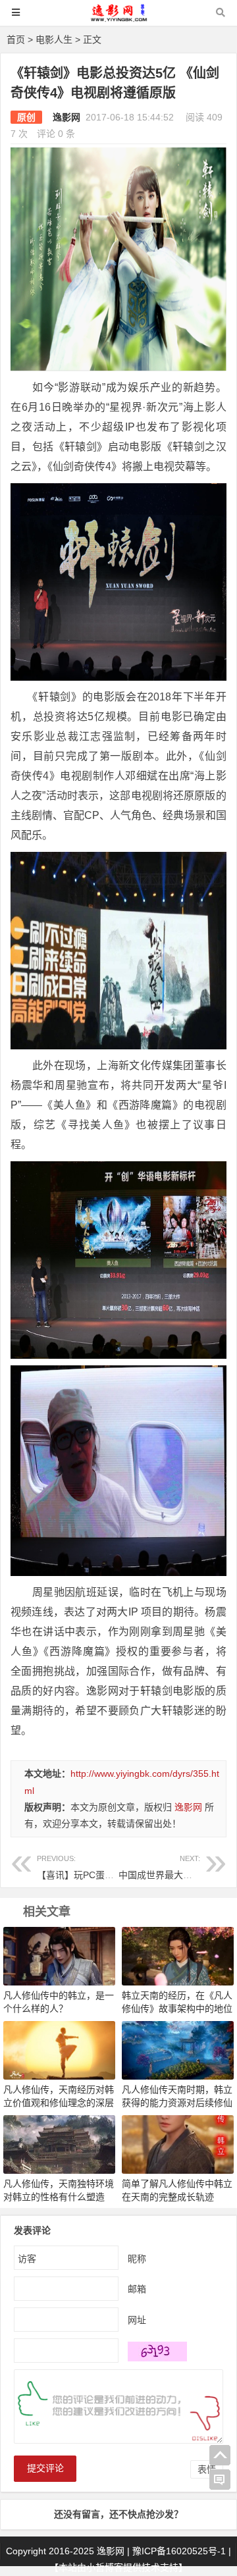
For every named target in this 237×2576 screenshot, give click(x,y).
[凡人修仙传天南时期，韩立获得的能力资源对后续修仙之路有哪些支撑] (178, 2049)
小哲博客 (105, 2567)
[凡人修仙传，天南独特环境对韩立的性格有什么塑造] (59, 2143)
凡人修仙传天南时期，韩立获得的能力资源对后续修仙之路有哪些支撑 (177, 2103)
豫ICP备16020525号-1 (179, 2551)
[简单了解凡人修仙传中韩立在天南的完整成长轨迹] (178, 2143)
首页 (16, 39)
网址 (137, 2320)
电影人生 (54, 39)
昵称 (137, 2259)
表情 (207, 2469)
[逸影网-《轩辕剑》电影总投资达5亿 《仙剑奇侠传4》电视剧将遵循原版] (118, 19)
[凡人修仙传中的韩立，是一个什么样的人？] (59, 1955)
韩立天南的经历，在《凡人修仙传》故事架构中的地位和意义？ (177, 2009)
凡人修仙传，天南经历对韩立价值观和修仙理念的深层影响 (59, 2103)
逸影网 (66, 117)
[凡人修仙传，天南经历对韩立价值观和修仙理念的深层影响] (59, 2049)
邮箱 (137, 2289)
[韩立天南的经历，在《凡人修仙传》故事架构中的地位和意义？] (178, 1955)
